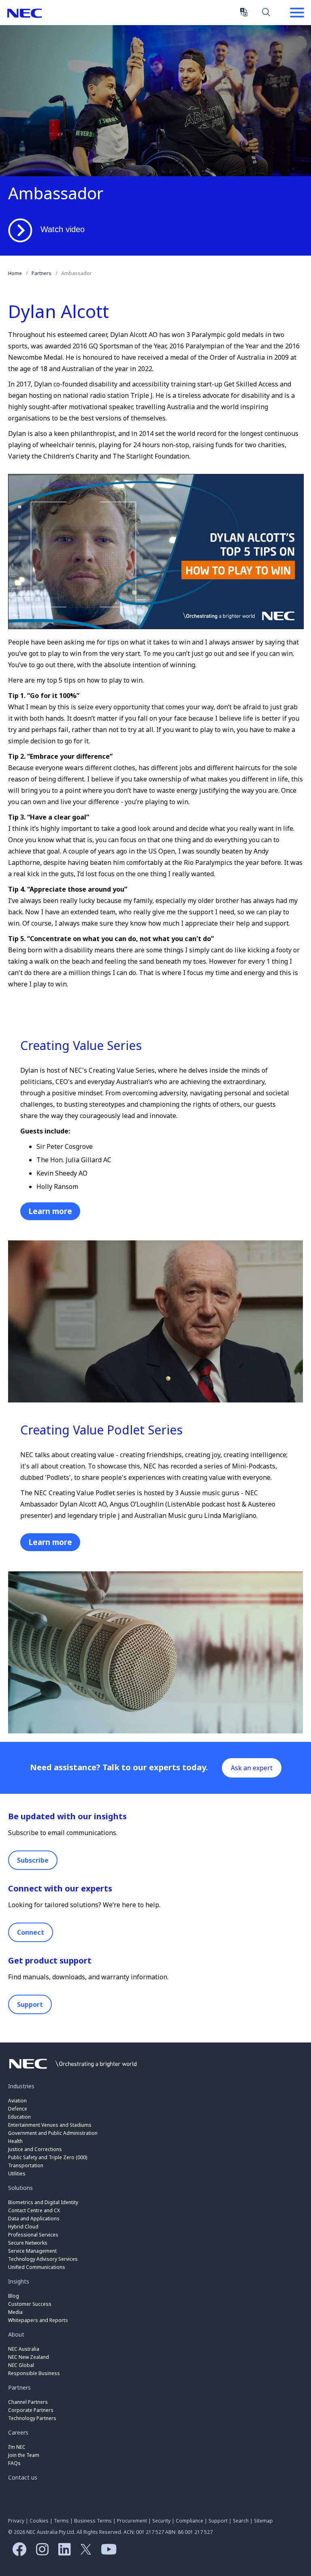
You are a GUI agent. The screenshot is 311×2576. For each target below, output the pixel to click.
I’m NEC (17, 2447)
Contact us (23, 2477)
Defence (18, 2109)
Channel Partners (28, 2402)
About (16, 2334)
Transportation (26, 2165)
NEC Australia (24, 13)
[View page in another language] (244, 12)
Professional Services (33, 2235)
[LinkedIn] (63, 2552)
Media (15, 2312)
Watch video (63, 229)
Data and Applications (34, 2219)
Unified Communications (37, 2267)
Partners (42, 273)
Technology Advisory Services (43, 2259)
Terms (61, 2521)
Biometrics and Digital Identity (43, 2202)
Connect (31, 1932)
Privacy (16, 2521)
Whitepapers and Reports (38, 2320)
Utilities (17, 2174)
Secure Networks (28, 2243)
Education (19, 2117)
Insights (19, 2281)
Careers (18, 2432)
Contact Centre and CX (34, 2210)
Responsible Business (34, 2373)
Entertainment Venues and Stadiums (50, 2125)
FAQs (14, 2463)
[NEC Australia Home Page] (73, 2071)
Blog (14, 2296)
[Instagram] (40, 2552)
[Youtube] (107, 2552)
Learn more (50, 1211)
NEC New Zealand (29, 2357)
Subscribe (33, 1860)
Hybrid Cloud (23, 2227)
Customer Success (30, 2304)
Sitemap (263, 2521)
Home (15, 273)
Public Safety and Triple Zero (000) (48, 2157)
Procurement (132, 2521)
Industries (21, 2086)
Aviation (17, 2101)
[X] (84, 2552)
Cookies (39, 2521)
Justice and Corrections (35, 2149)
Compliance (190, 2521)
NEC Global (21, 2365)
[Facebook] (17, 2552)
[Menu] (297, 13)
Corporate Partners (31, 2410)
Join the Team (24, 2455)
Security (161, 2521)
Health (15, 2141)
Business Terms (93, 2521)
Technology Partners (32, 2418)
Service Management (32, 2251)
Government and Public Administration (53, 2133)
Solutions (20, 2188)
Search (266, 12)
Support (30, 2004)
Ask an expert (252, 1768)
